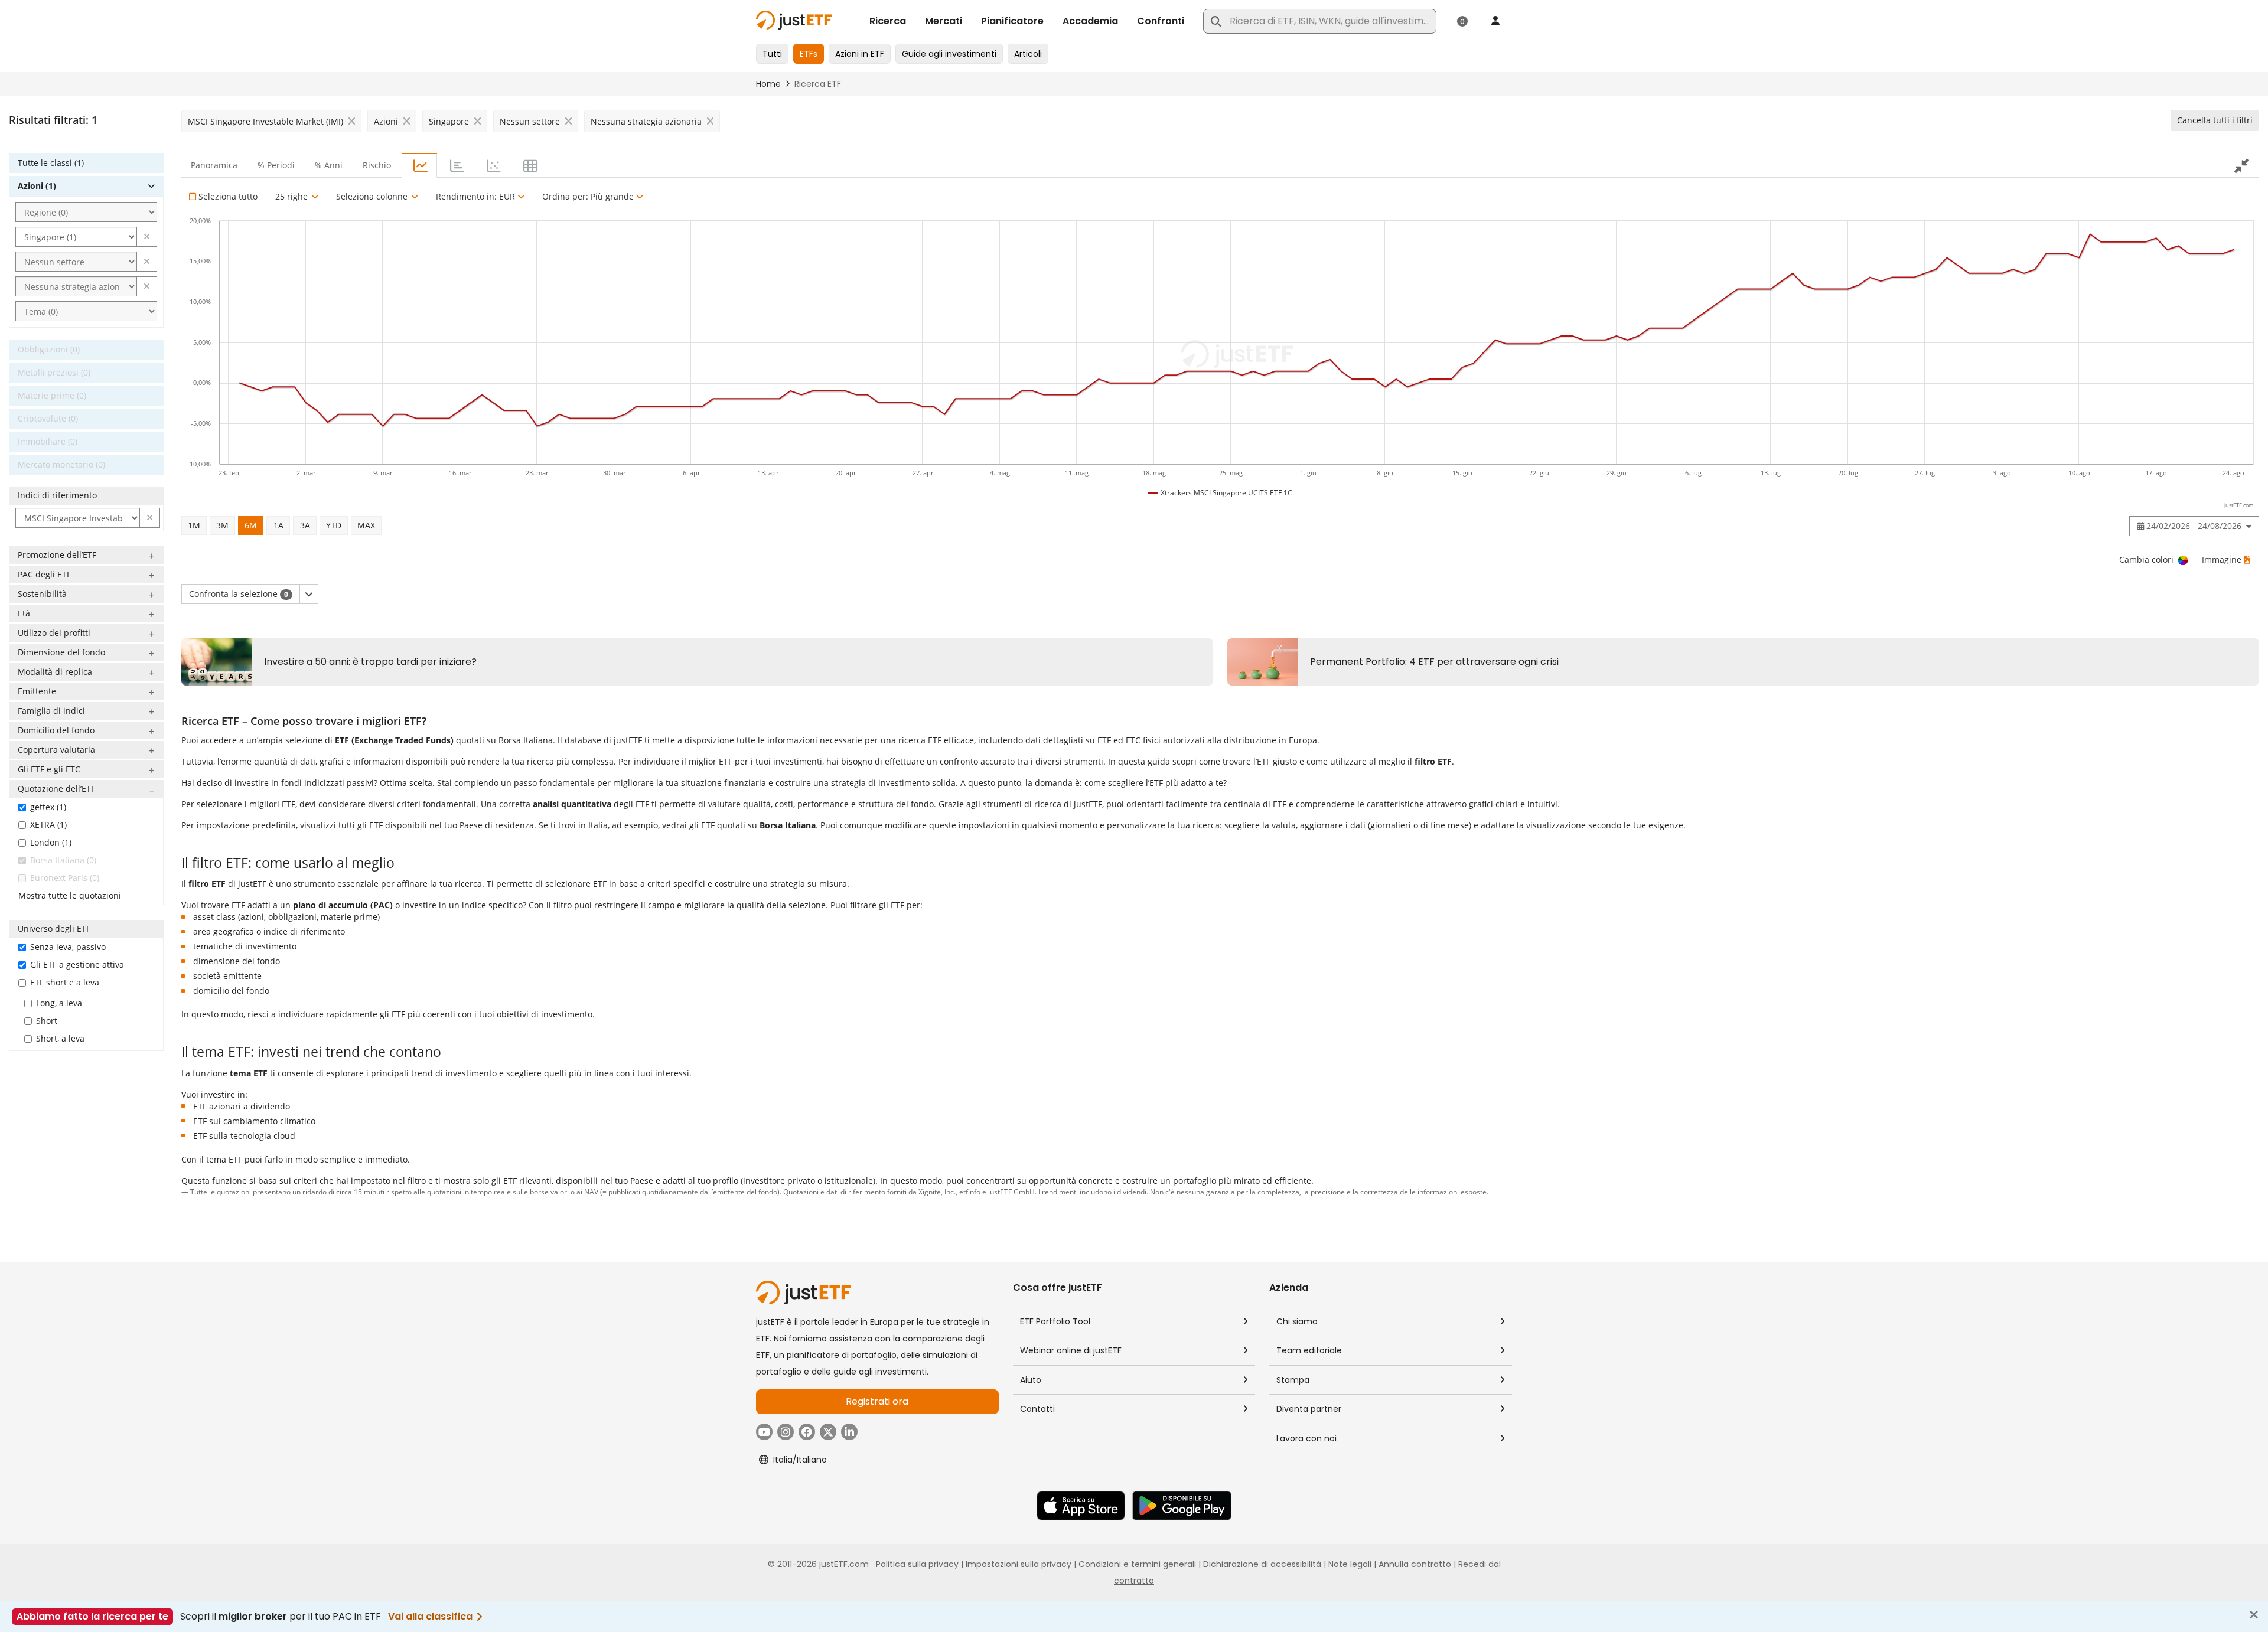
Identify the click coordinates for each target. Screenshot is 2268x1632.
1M (194, 525)
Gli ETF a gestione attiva (77, 964)
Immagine (2222, 559)
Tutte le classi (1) (51, 163)
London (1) (51, 842)
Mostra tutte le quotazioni (70, 895)
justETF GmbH (1011, 1192)
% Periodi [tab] (276, 165)
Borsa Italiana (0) (63, 860)
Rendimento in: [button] (475, 196)
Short (47, 1021)
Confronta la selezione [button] (239, 594)
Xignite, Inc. (937, 1192)
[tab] (419, 165)
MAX (366, 525)
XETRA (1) (48, 825)
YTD (334, 525)
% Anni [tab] (329, 165)
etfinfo (970, 1192)
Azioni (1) (37, 186)
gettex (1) (48, 807)
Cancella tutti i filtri (2215, 120)
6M (251, 525)
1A (278, 525)
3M (222, 525)
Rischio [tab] (377, 165)
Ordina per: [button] (588, 196)
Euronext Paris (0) (65, 878)
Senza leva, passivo (68, 947)
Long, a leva (59, 1003)
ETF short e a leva (65, 982)
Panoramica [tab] (214, 165)
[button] (147, 237)
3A (305, 525)
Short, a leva (60, 1038)
